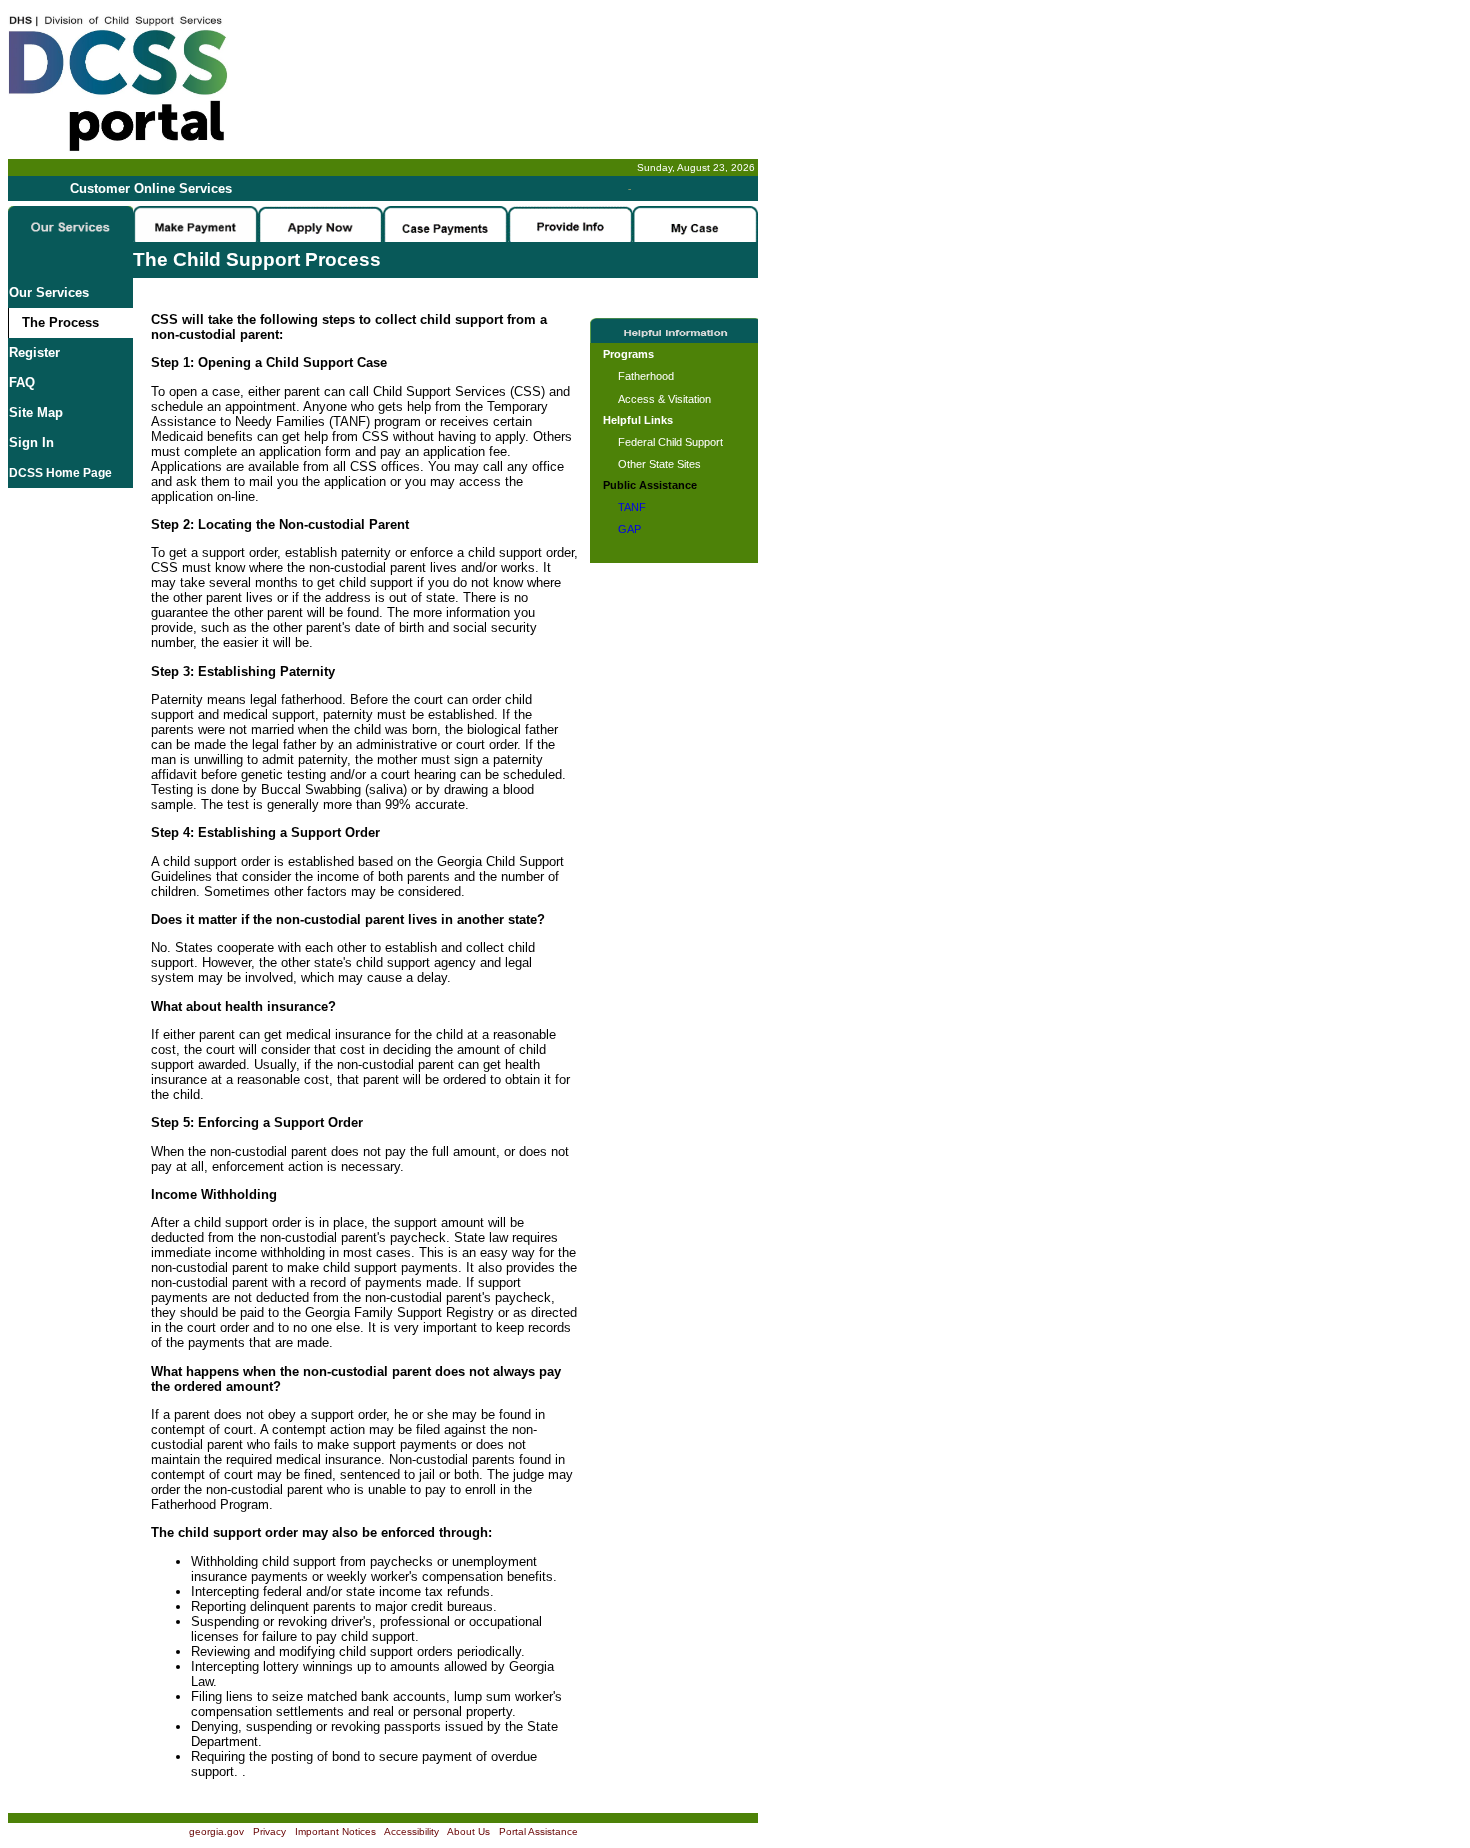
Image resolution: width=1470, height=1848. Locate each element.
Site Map (36, 412)
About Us (468, 1831)
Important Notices (335, 1831)
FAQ (22, 382)
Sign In (31, 442)
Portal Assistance (538, 1831)
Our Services (49, 292)
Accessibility (411, 1831)
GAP (629, 529)
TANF (632, 507)
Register (34, 352)
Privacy (269, 1831)
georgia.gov (216, 1831)
